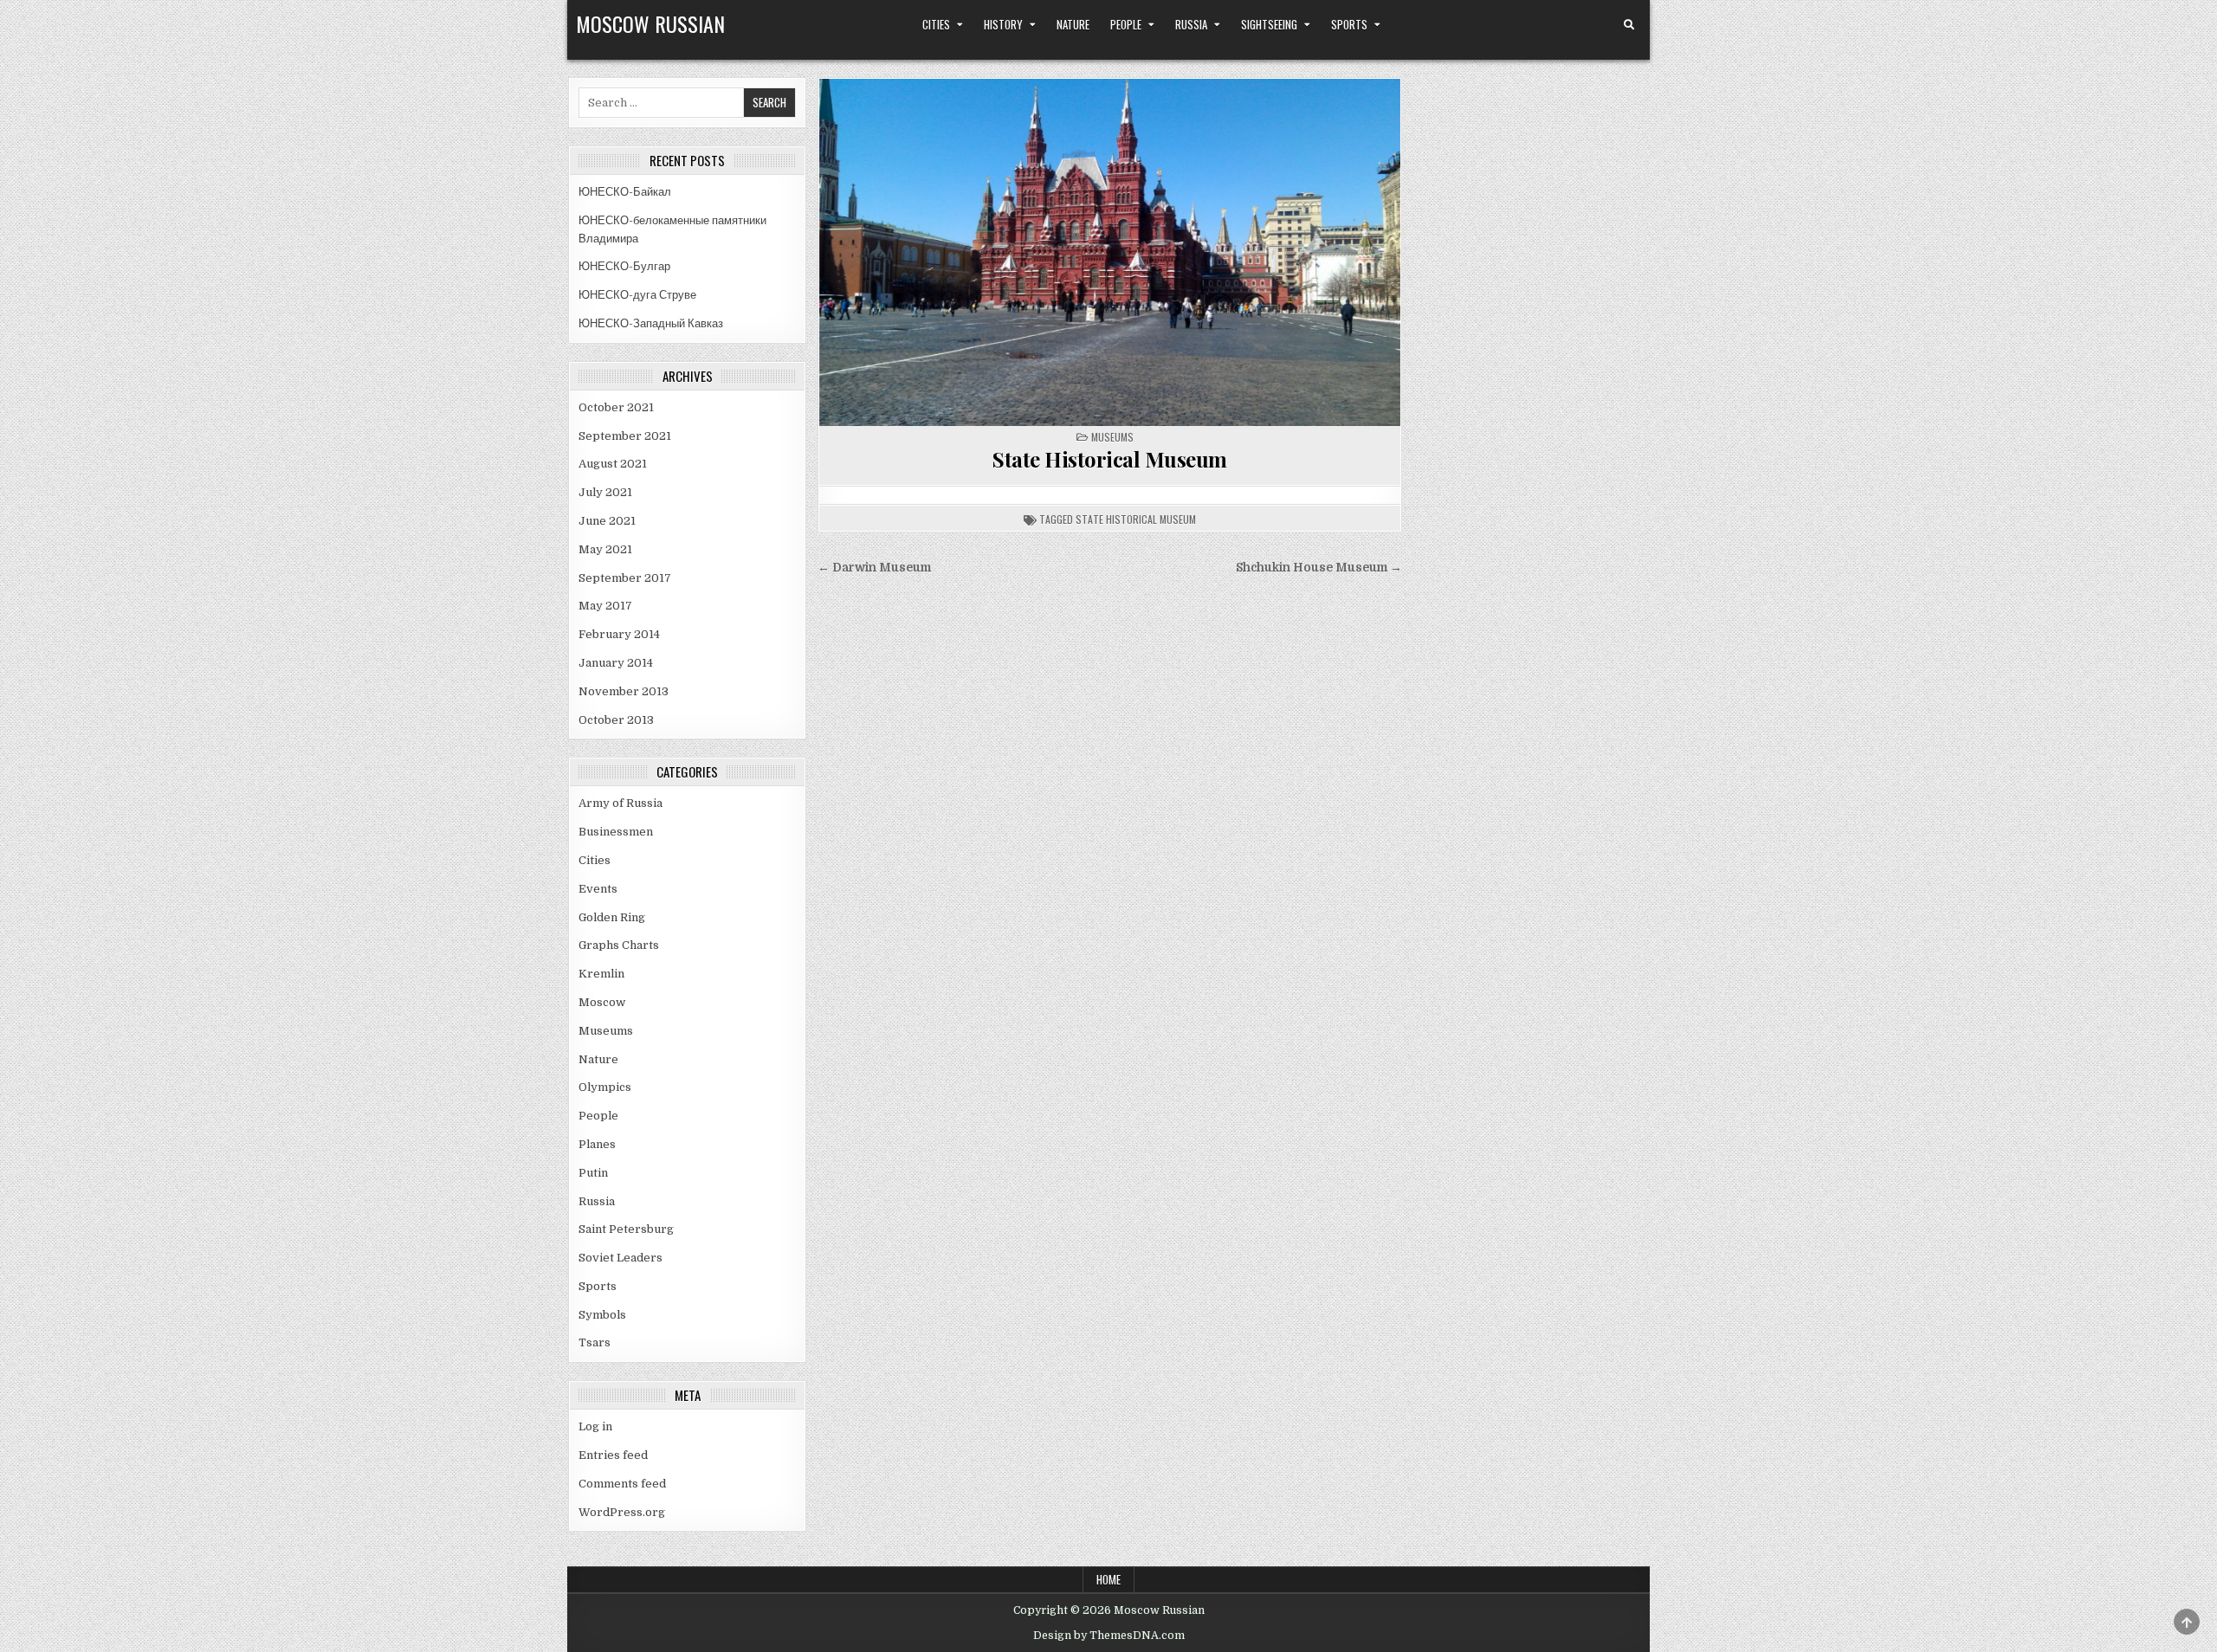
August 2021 (613, 464)
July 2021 (605, 492)
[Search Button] (1629, 25)
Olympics (605, 1087)
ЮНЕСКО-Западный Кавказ (651, 323)
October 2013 (616, 720)
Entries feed (613, 1455)
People (1126, 24)
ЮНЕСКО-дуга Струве (637, 295)
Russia (1191, 24)
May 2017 (605, 606)
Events (598, 889)
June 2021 (607, 521)
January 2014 (616, 663)
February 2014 (619, 634)
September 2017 (625, 578)
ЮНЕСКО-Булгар (624, 266)
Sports (1349, 24)
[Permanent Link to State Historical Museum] (1110, 252)
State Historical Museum (1110, 459)
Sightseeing (1269, 24)
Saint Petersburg (626, 1229)
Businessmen (616, 832)
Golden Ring (612, 917)
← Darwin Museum (874, 568)
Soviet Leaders (621, 1258)
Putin (593, 1173)
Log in (595, 1426)
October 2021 (616, 407)
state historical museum (1136, 519)
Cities (936, 24)
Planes (597, 1144)
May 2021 (605, 549)
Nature (1073, 24)
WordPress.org (622, 1512)
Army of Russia (621, 803)
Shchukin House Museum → (1319, 568)
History (1003, 24)
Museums (1112, 437)
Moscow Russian (650, 23)
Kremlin (601, 974)
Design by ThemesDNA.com (1109, 1636)
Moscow (602, 1002)
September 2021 (625, 436)
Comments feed (622, 1484)
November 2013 (624, 691)
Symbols (602, 1315)
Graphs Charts (619, 945)
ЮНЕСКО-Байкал (625, 192)
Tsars (595, 1342)
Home (1108, 1579)
